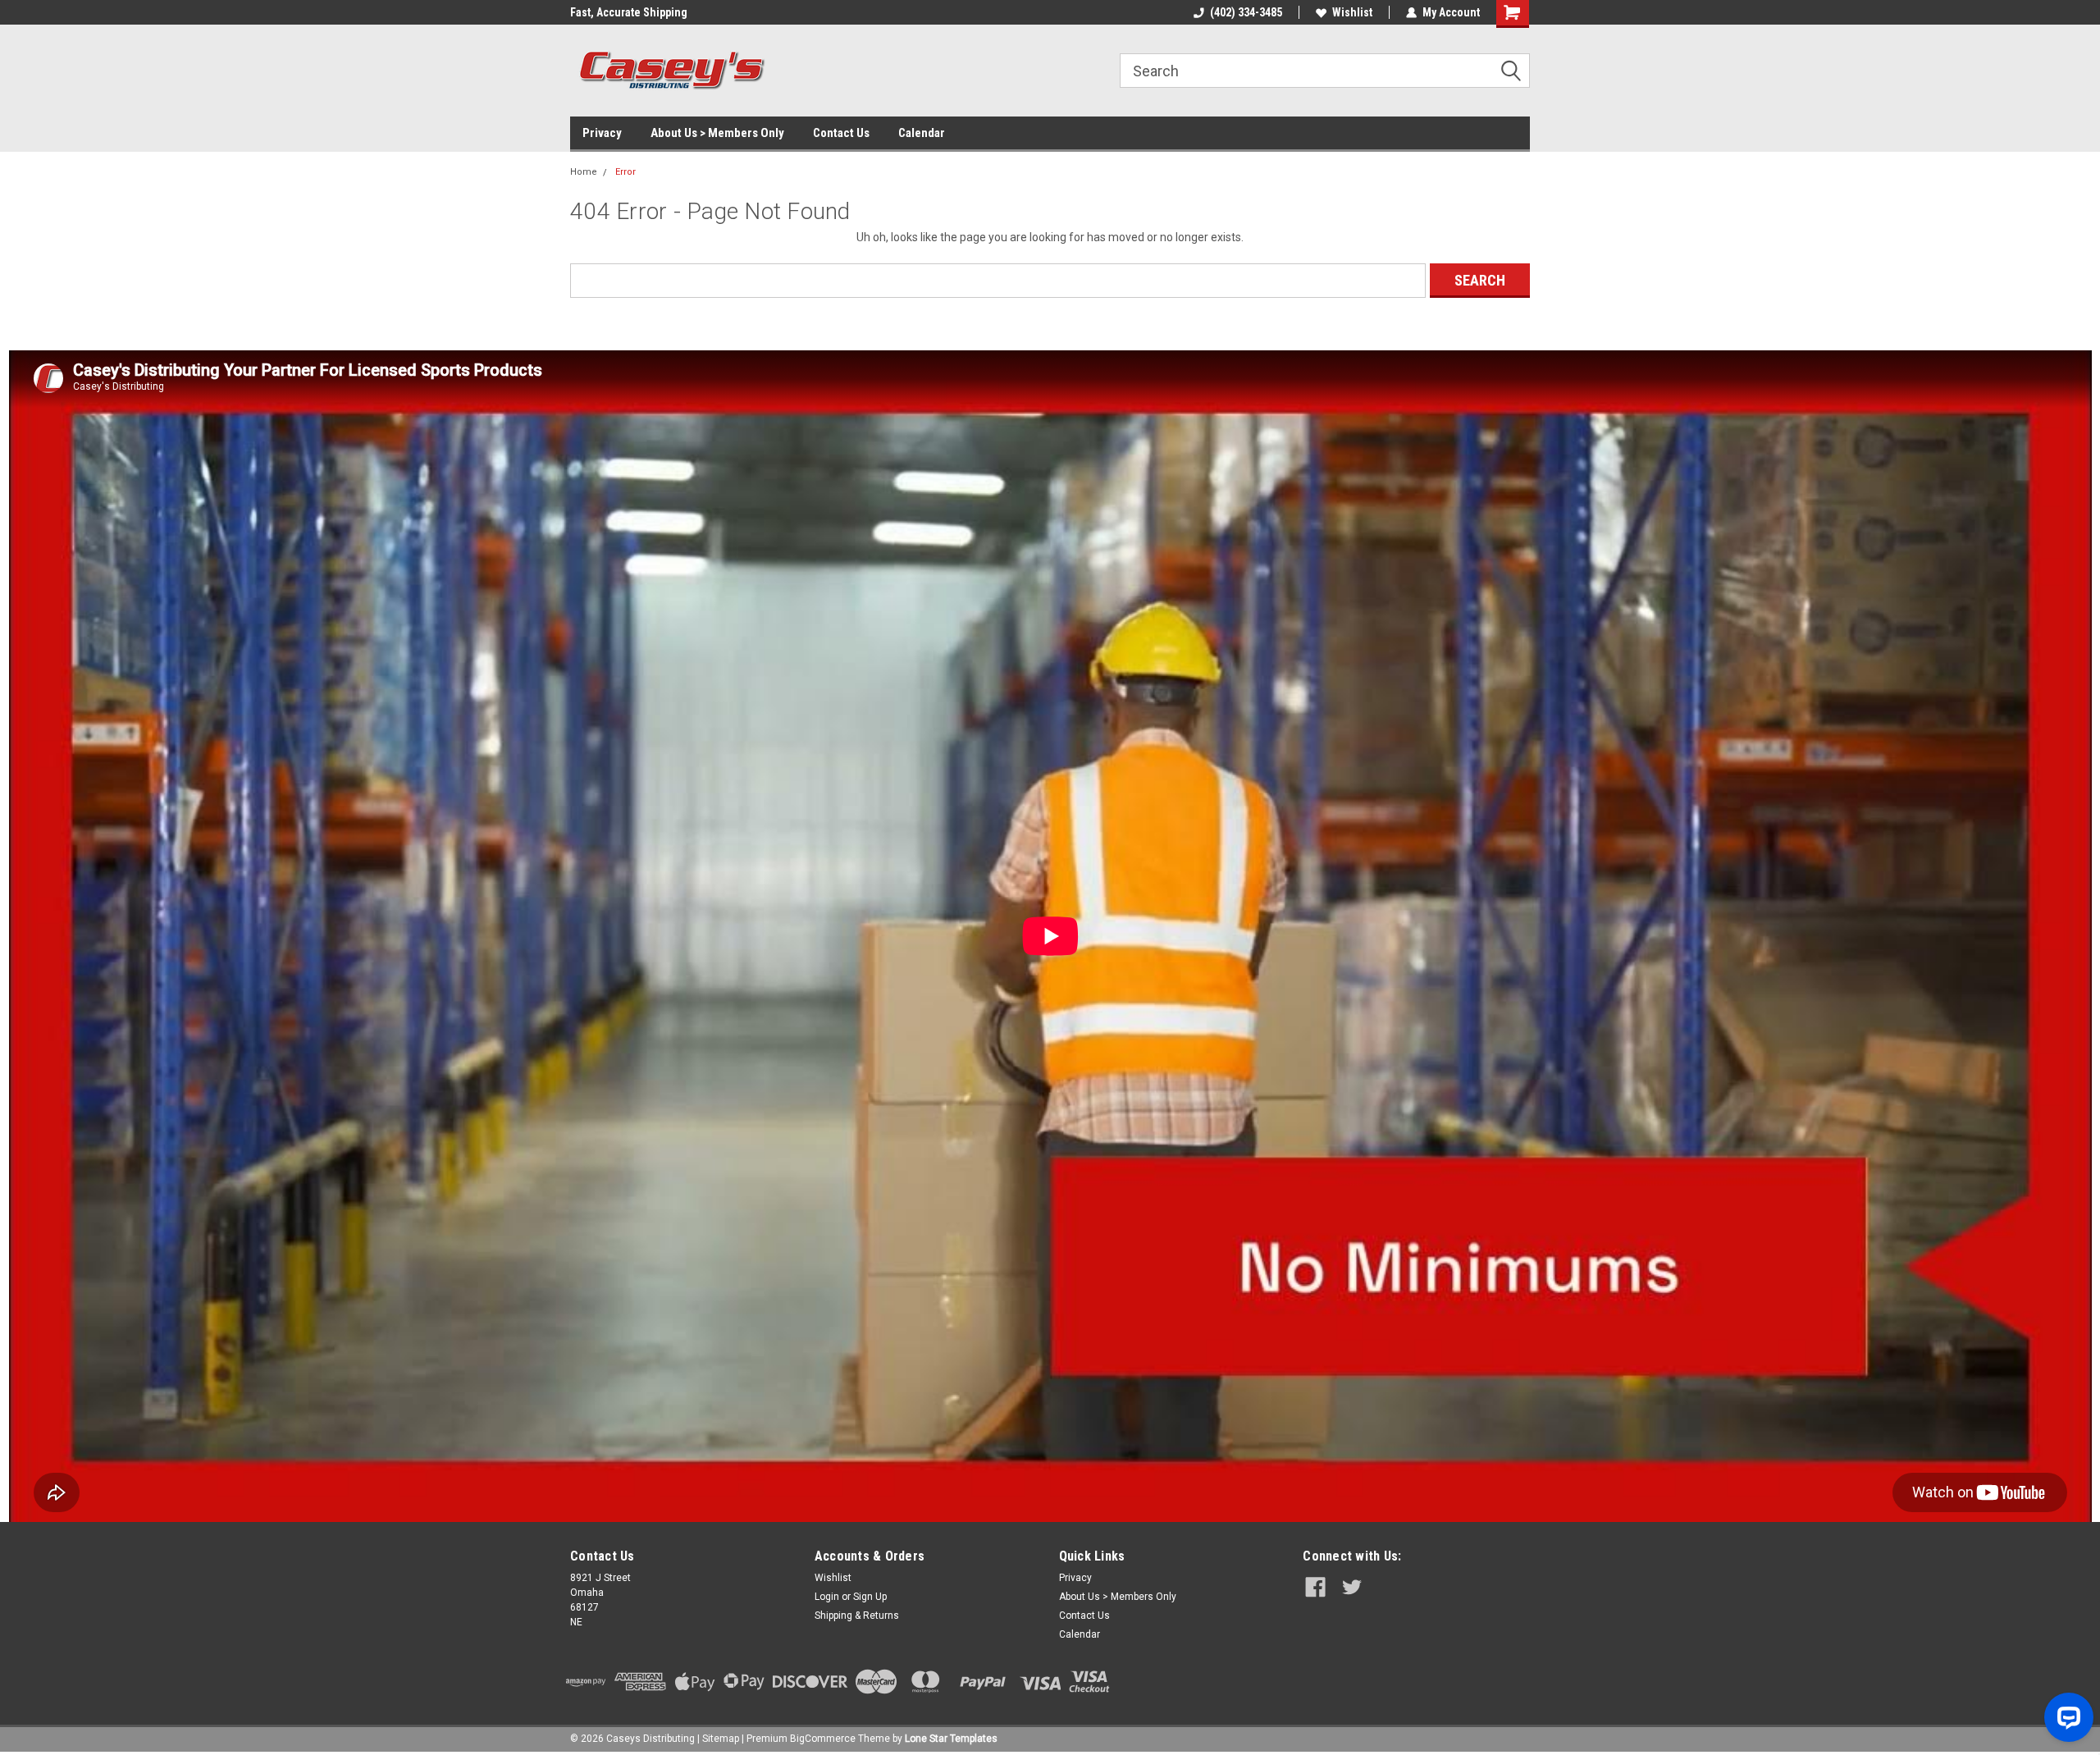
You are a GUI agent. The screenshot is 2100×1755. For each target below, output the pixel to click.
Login (827, 1597)
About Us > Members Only (717, 133)
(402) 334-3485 (1246, 12)
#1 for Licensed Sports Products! (652, 12)
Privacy (602, 133)
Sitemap (721, 1739)
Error (625, 172)
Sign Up (870, 1597)
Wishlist (1352, 12)
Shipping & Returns (857, 1616)
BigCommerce (823, 1739)
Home (584, 172)
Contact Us (841, 133)
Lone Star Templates (951, 1739)
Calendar (922, 133)
